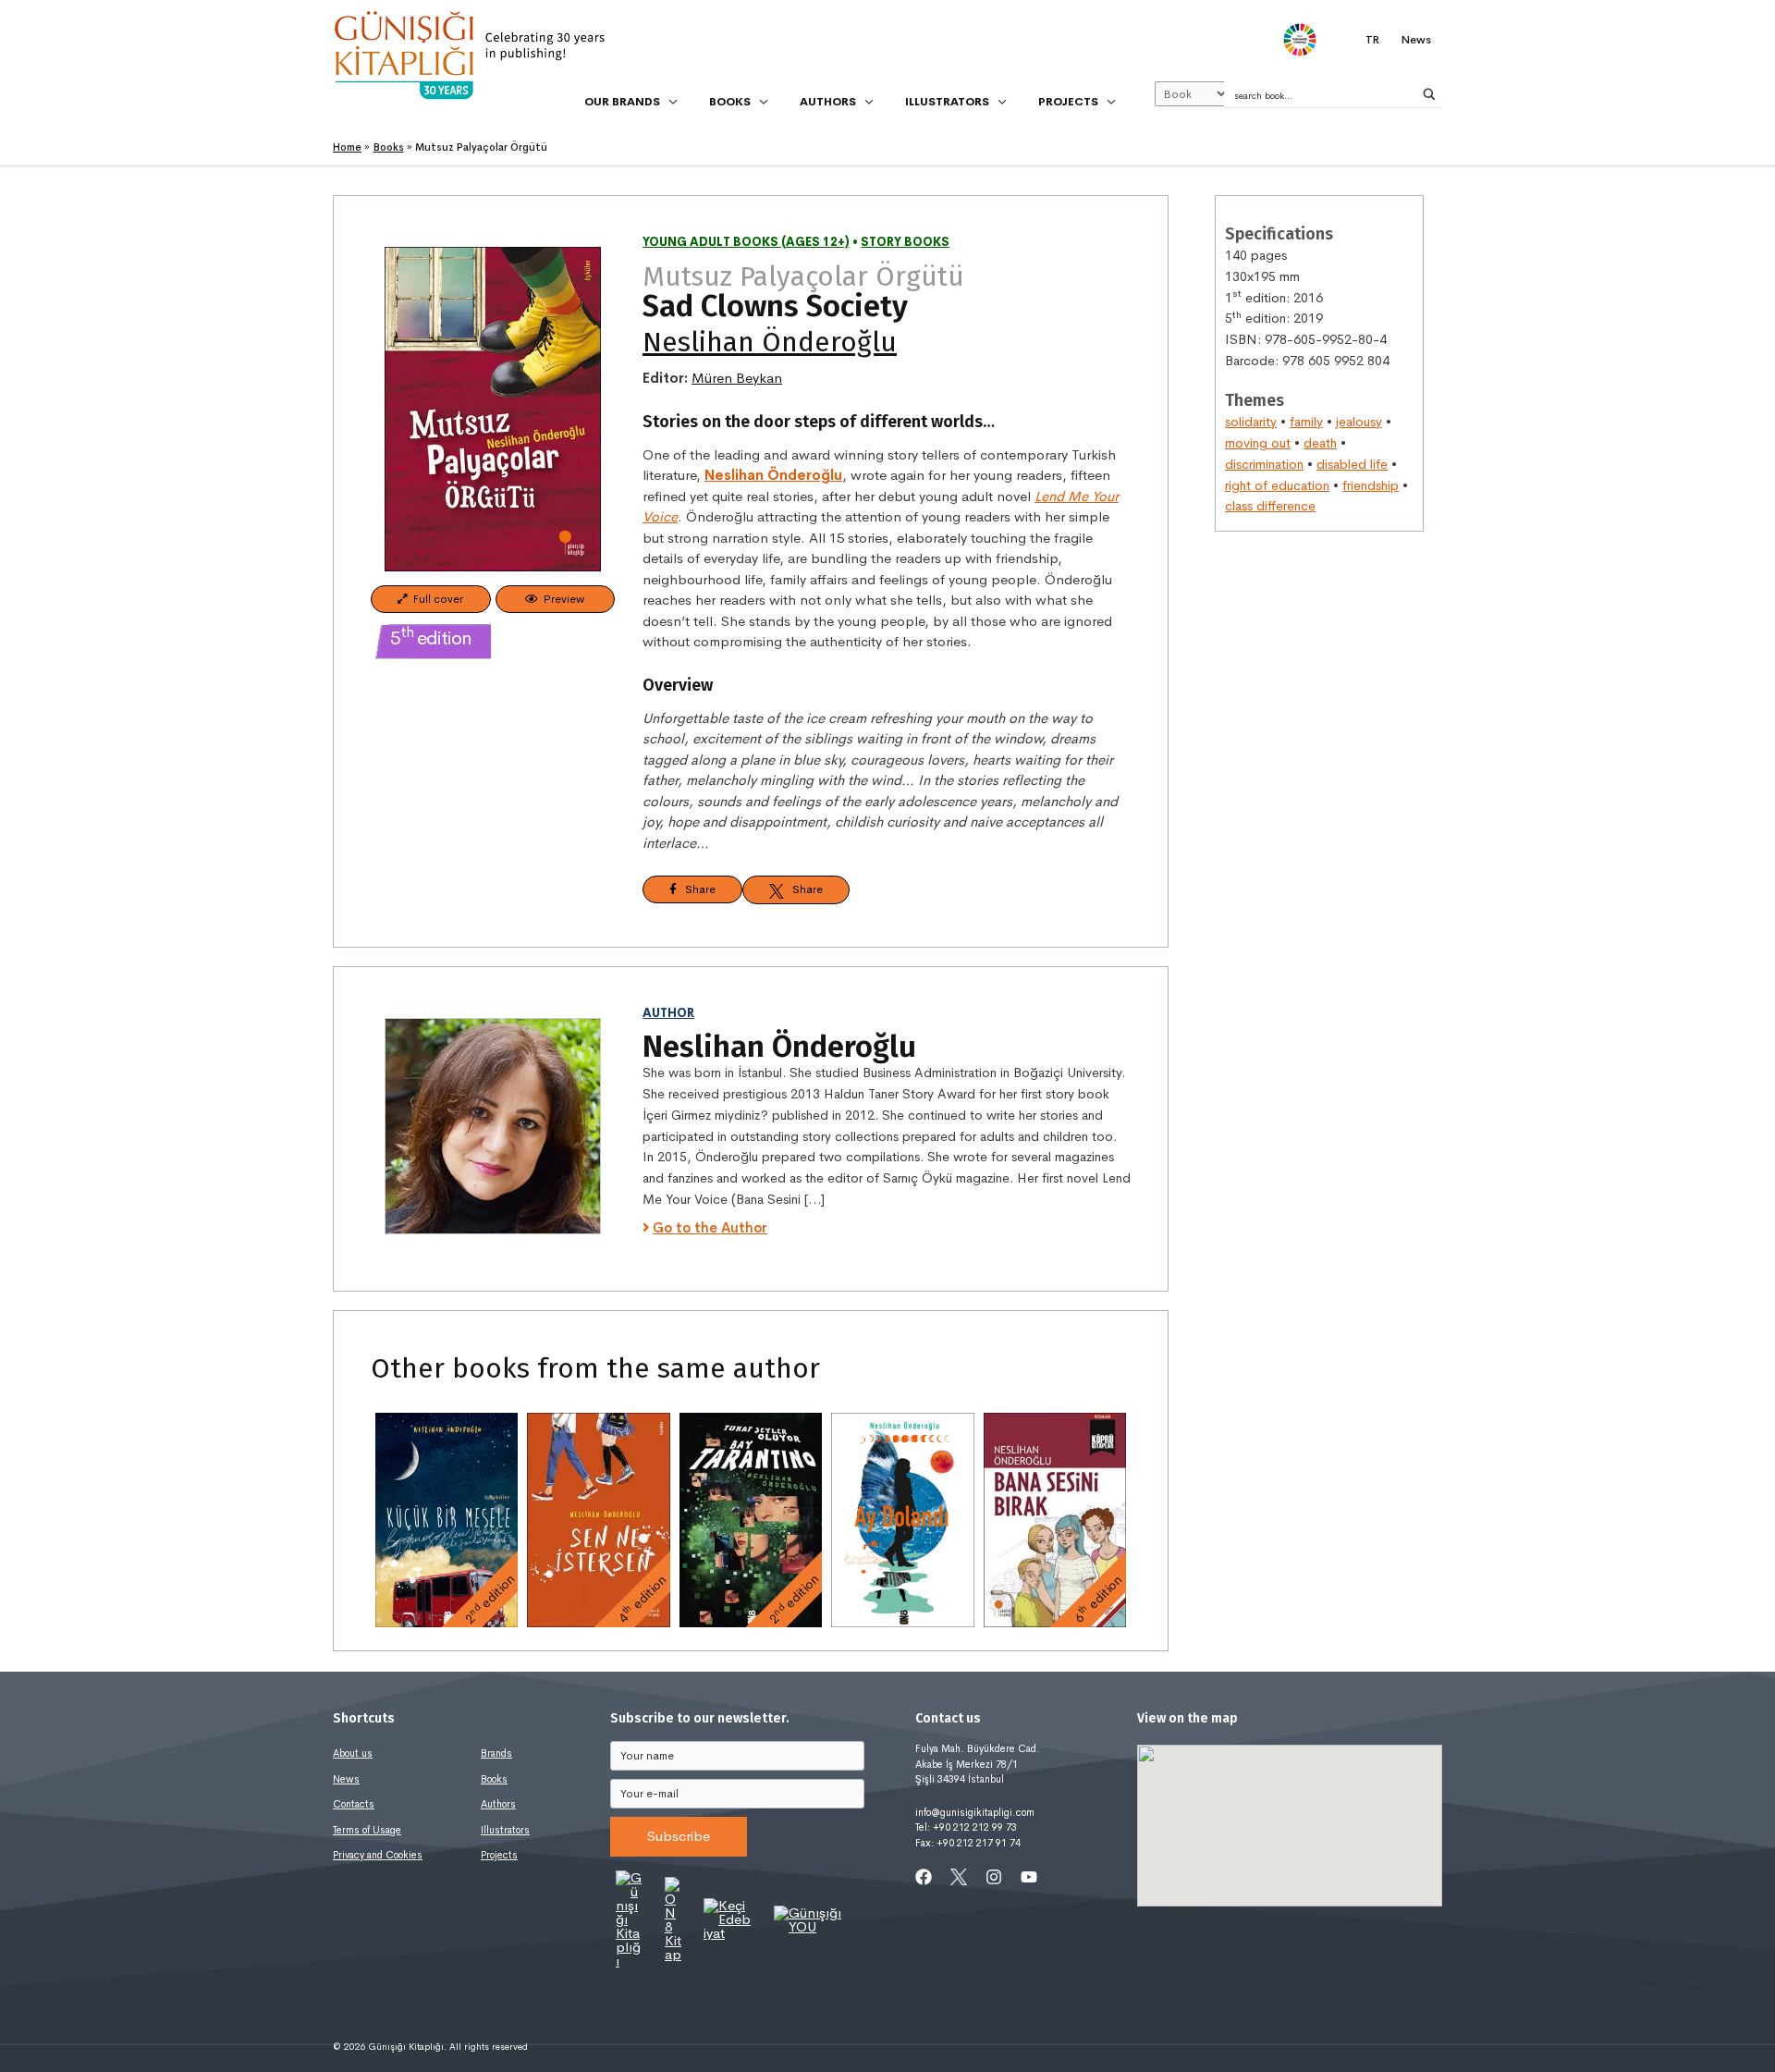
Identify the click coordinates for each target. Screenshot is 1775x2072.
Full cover (435, 599)
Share (696, 889)
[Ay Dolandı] (902, 1520)
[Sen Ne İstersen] (598, 1520)
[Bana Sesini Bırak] (1055, 1520)
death (1320, 443)
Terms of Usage (367, 1830)
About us (353, 1753)
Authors (498, 1804)
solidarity (1251, 422)
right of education (1277, 485)
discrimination (1264, 464)
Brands (496, 1753)
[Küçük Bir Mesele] (447, 1520)
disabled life (1352, 464)
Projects (499, 1855)
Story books (905, 242)
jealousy (1359, 422)
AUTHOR (668, 1013)
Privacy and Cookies (378, 1855)
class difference (1270, 506)
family (1306, 422)
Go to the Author (710, 1227)
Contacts (354, 1804)
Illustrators (505, 1830)
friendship (1371, 485)
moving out (1258, 443)
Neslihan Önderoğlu (770, 342)
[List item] (924, 1877)
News (346, 1779)
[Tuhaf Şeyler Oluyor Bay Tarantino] (751, 1520)
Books (494, 1779)
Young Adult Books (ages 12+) (746, 242)
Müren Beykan (737, 378)
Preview (561, 599)
